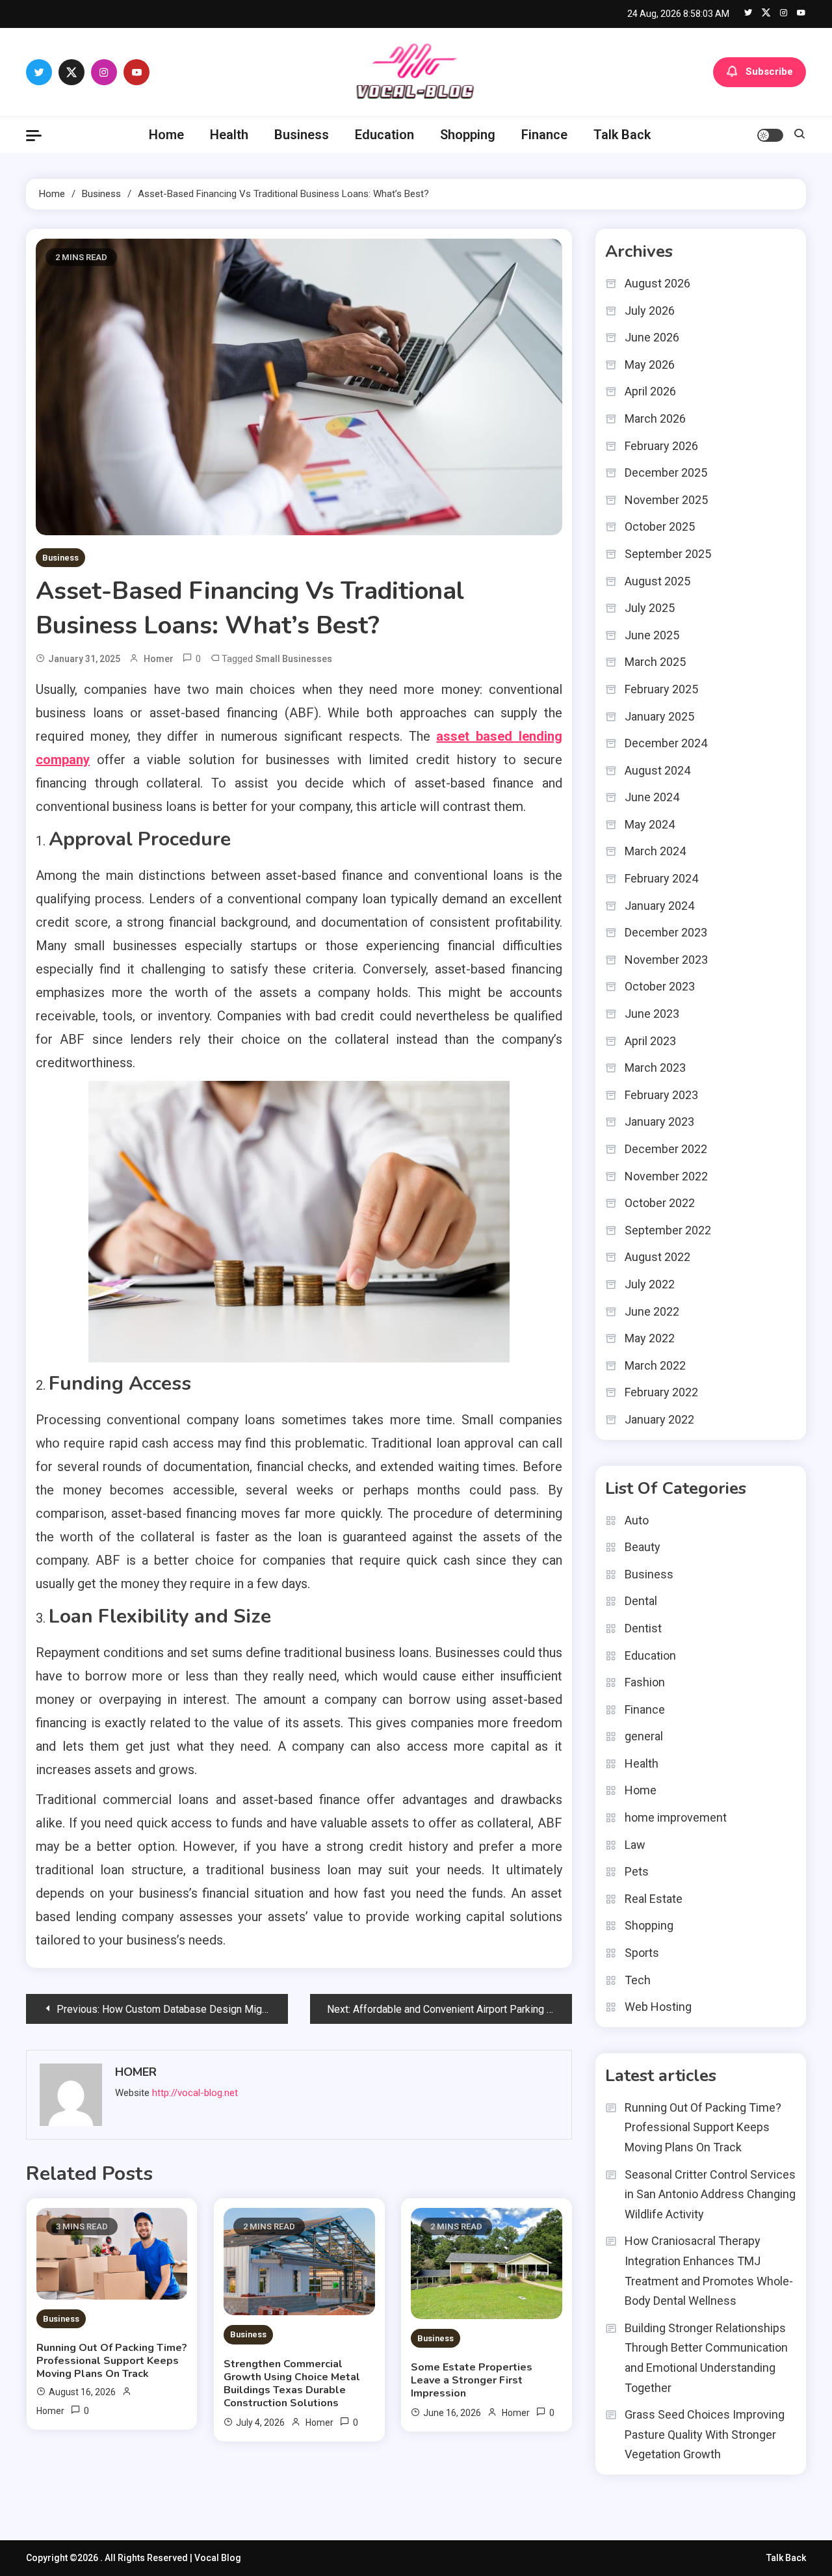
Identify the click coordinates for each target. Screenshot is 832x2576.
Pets (637, 1871)
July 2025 (650, 608)
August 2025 (657, 581)
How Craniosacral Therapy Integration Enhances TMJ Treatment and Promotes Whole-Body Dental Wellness (709, 2271)
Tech (638, 1980)
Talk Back (622, 135)
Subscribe (769, 72)
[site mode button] (770, 135)
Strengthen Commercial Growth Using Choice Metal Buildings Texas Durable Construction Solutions (292, 2383)
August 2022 (657, 1257)
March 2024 (655, 851)
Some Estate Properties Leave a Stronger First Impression (472, 2380)
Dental (641, 1601)
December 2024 (666, 743)
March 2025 (655, 662)
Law (635, 1845)
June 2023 (652, 1014)
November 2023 (666, 960)
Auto (637, 1520)
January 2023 (659, 1122)
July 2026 (650, 311)
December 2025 (666, 472)
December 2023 (666, 932)
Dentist (643, 1628)
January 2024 (659, 906)
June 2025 (652, 635)
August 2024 (657, 770)
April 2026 (650, 391)
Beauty (643, 1547)
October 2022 (660, 1203)
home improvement (676, 1817)
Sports (642, 1953)
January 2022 (659, 1419)
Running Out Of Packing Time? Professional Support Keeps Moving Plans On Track (112, 2361)
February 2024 (661, 878)
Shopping (468, 135)
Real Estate (654, 1899)
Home (166, 135)
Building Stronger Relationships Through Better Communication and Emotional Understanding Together (706, 2358)
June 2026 (652, 337)
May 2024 (650, 824)
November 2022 (666, 1176)
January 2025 (659, 716)
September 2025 (668, 554)
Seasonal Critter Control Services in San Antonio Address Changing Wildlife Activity (710, 2194)
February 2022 (661, 1392)
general (644, 1736)
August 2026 (657, 283)
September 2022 (668, 1230)
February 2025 (661, 689)
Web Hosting (658, 2007)
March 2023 (655, 1068)
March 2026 (655, 418)
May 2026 (650, 365)
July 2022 (650, 1284)
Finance (544, 135)
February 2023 (661, 1095)
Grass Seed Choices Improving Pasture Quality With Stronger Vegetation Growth (705, 2434)
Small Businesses (294, 659)
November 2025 (666, 500)
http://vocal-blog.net (195, 2093)
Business (302, 135)
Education (384, 135)
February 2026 (661, 446)
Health (229, 135)
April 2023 (650, 1041)
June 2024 (652, 797)
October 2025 (660, 526)
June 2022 (652, 1311)
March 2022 (655, 1365)
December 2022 (666, 1149)
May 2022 (650, 1338)
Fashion (645, 1682)
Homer (159, 659)
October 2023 (660, 986)
